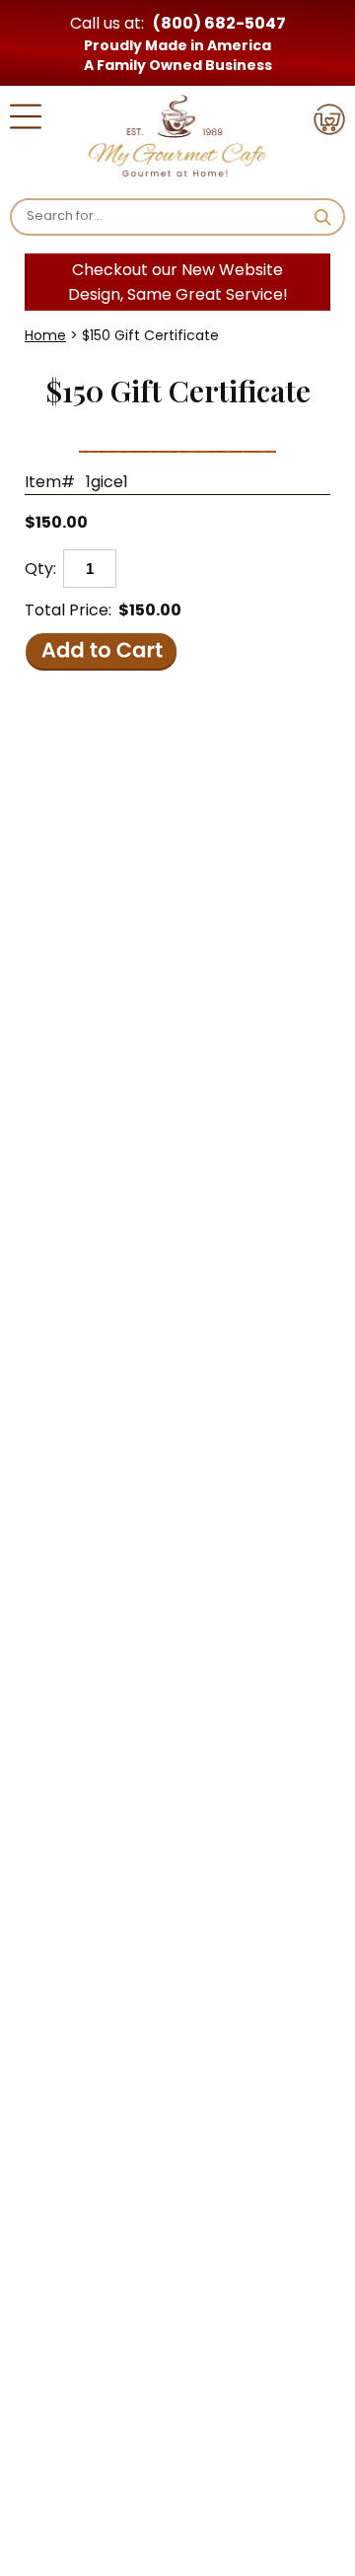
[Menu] (26, 120)
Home (45, 335)
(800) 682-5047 (219, 23)
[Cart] (329, 123)
